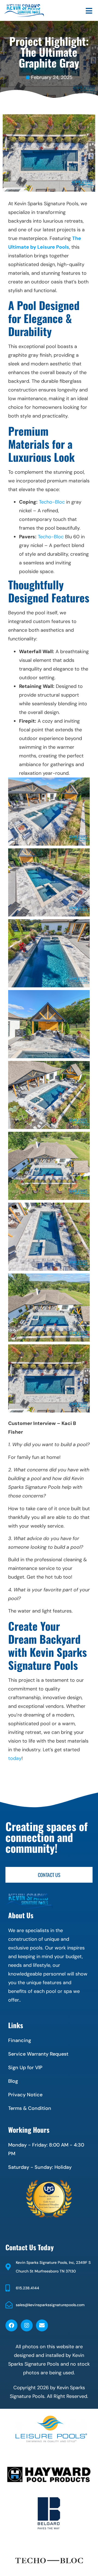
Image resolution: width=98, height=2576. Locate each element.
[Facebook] (11, 2325)
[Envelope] (42, 2325)
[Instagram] (27, 2325)
